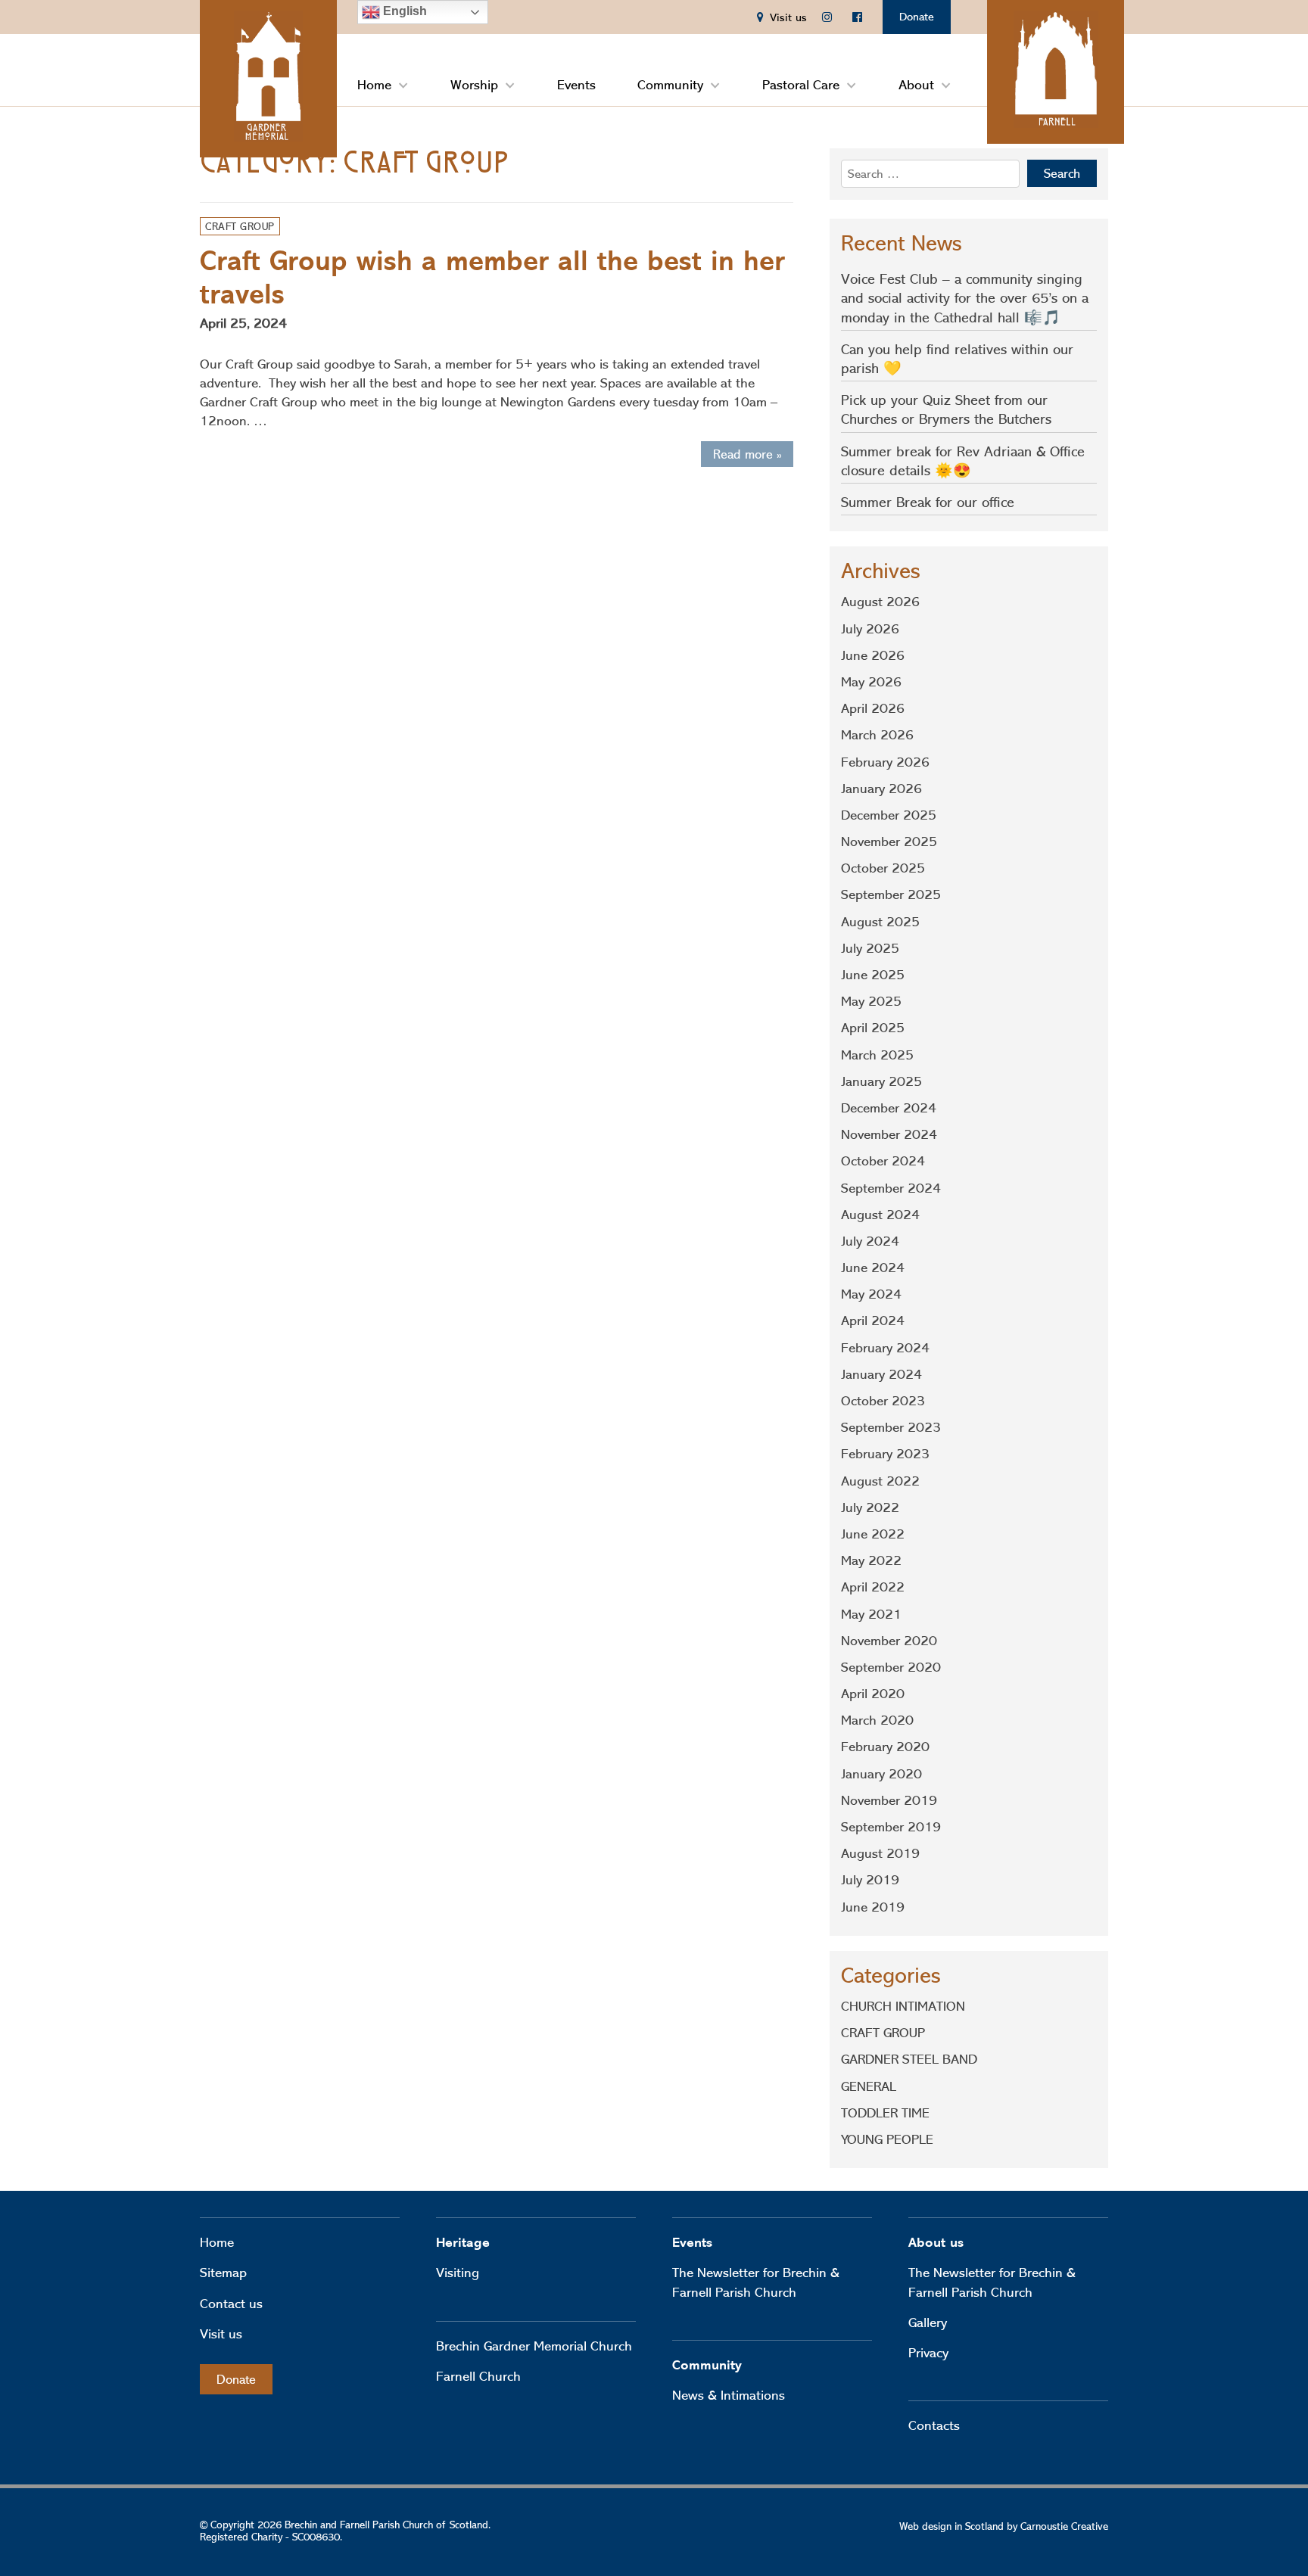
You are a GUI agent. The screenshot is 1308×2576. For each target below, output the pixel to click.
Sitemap (223, 2273)
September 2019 (891, 1827)
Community (670, 85)
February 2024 (885, 1348)
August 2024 (880, 1215)
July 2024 (870, 1241)
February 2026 (885, 762)
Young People (887, 2139)
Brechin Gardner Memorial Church (534, 2346)
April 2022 (873, 1587)
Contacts (934, 2425)
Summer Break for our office (928, 502)
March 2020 (877, 1720)
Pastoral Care (801, 85)
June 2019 (873, 1907)
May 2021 (871, 1614)
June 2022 (873, 1534)
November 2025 (889, 842)
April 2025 (873, 1028)
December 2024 (889, 1108)
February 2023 (885, 1454)
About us (936, 2243)
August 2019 (880, 1853)
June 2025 (873, 975)
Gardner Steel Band (909, 2059)
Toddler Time (885, 2113)
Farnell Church (478, 2376)
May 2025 (871, 1001)
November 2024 (889, 1134)
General (869, 2086)
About (916, 85)
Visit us (221, 2334)
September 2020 (891, 1667)
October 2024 (883, 1161)
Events (576, 85)
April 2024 (873, 1321)
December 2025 (889, 815)
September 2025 (891, 894)
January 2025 (881, 1081)
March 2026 (877, 735)
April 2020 (873, 1694)
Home (374, 85)
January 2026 (881, 789)
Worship (474, 85)
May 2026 (871, 682)
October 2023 (883, 1401)
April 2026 (873, 708)
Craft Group (240, 226)
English (403, 11)
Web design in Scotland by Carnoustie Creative (1004, 2526)
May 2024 (871, 1294)
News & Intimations (729, 2395)
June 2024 (873, 1268)
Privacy (928, 2353)
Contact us (231, 2304)
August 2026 (880, 602)
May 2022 (871, 1560)
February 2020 (885, 1747)
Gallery (928, 2322)
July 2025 (870, 948)
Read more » (747, 454)
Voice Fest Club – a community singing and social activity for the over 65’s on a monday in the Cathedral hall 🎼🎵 (965, 298)
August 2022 (880, 1481)
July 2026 (870, 629)
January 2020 (881, 1774)
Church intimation (903, 2006)
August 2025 (880, 922)
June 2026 (873, 655)
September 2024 (891, 1188)
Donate (917, 17)
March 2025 (877, 1055)
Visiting (458, 2273)
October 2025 (883, 868)
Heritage (463, 2243)
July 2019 (870, 1880)
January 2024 (881, 1374)
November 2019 (889, 1800)
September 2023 (891, 1427)
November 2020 (889, 1641)
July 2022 (870, 1507)
